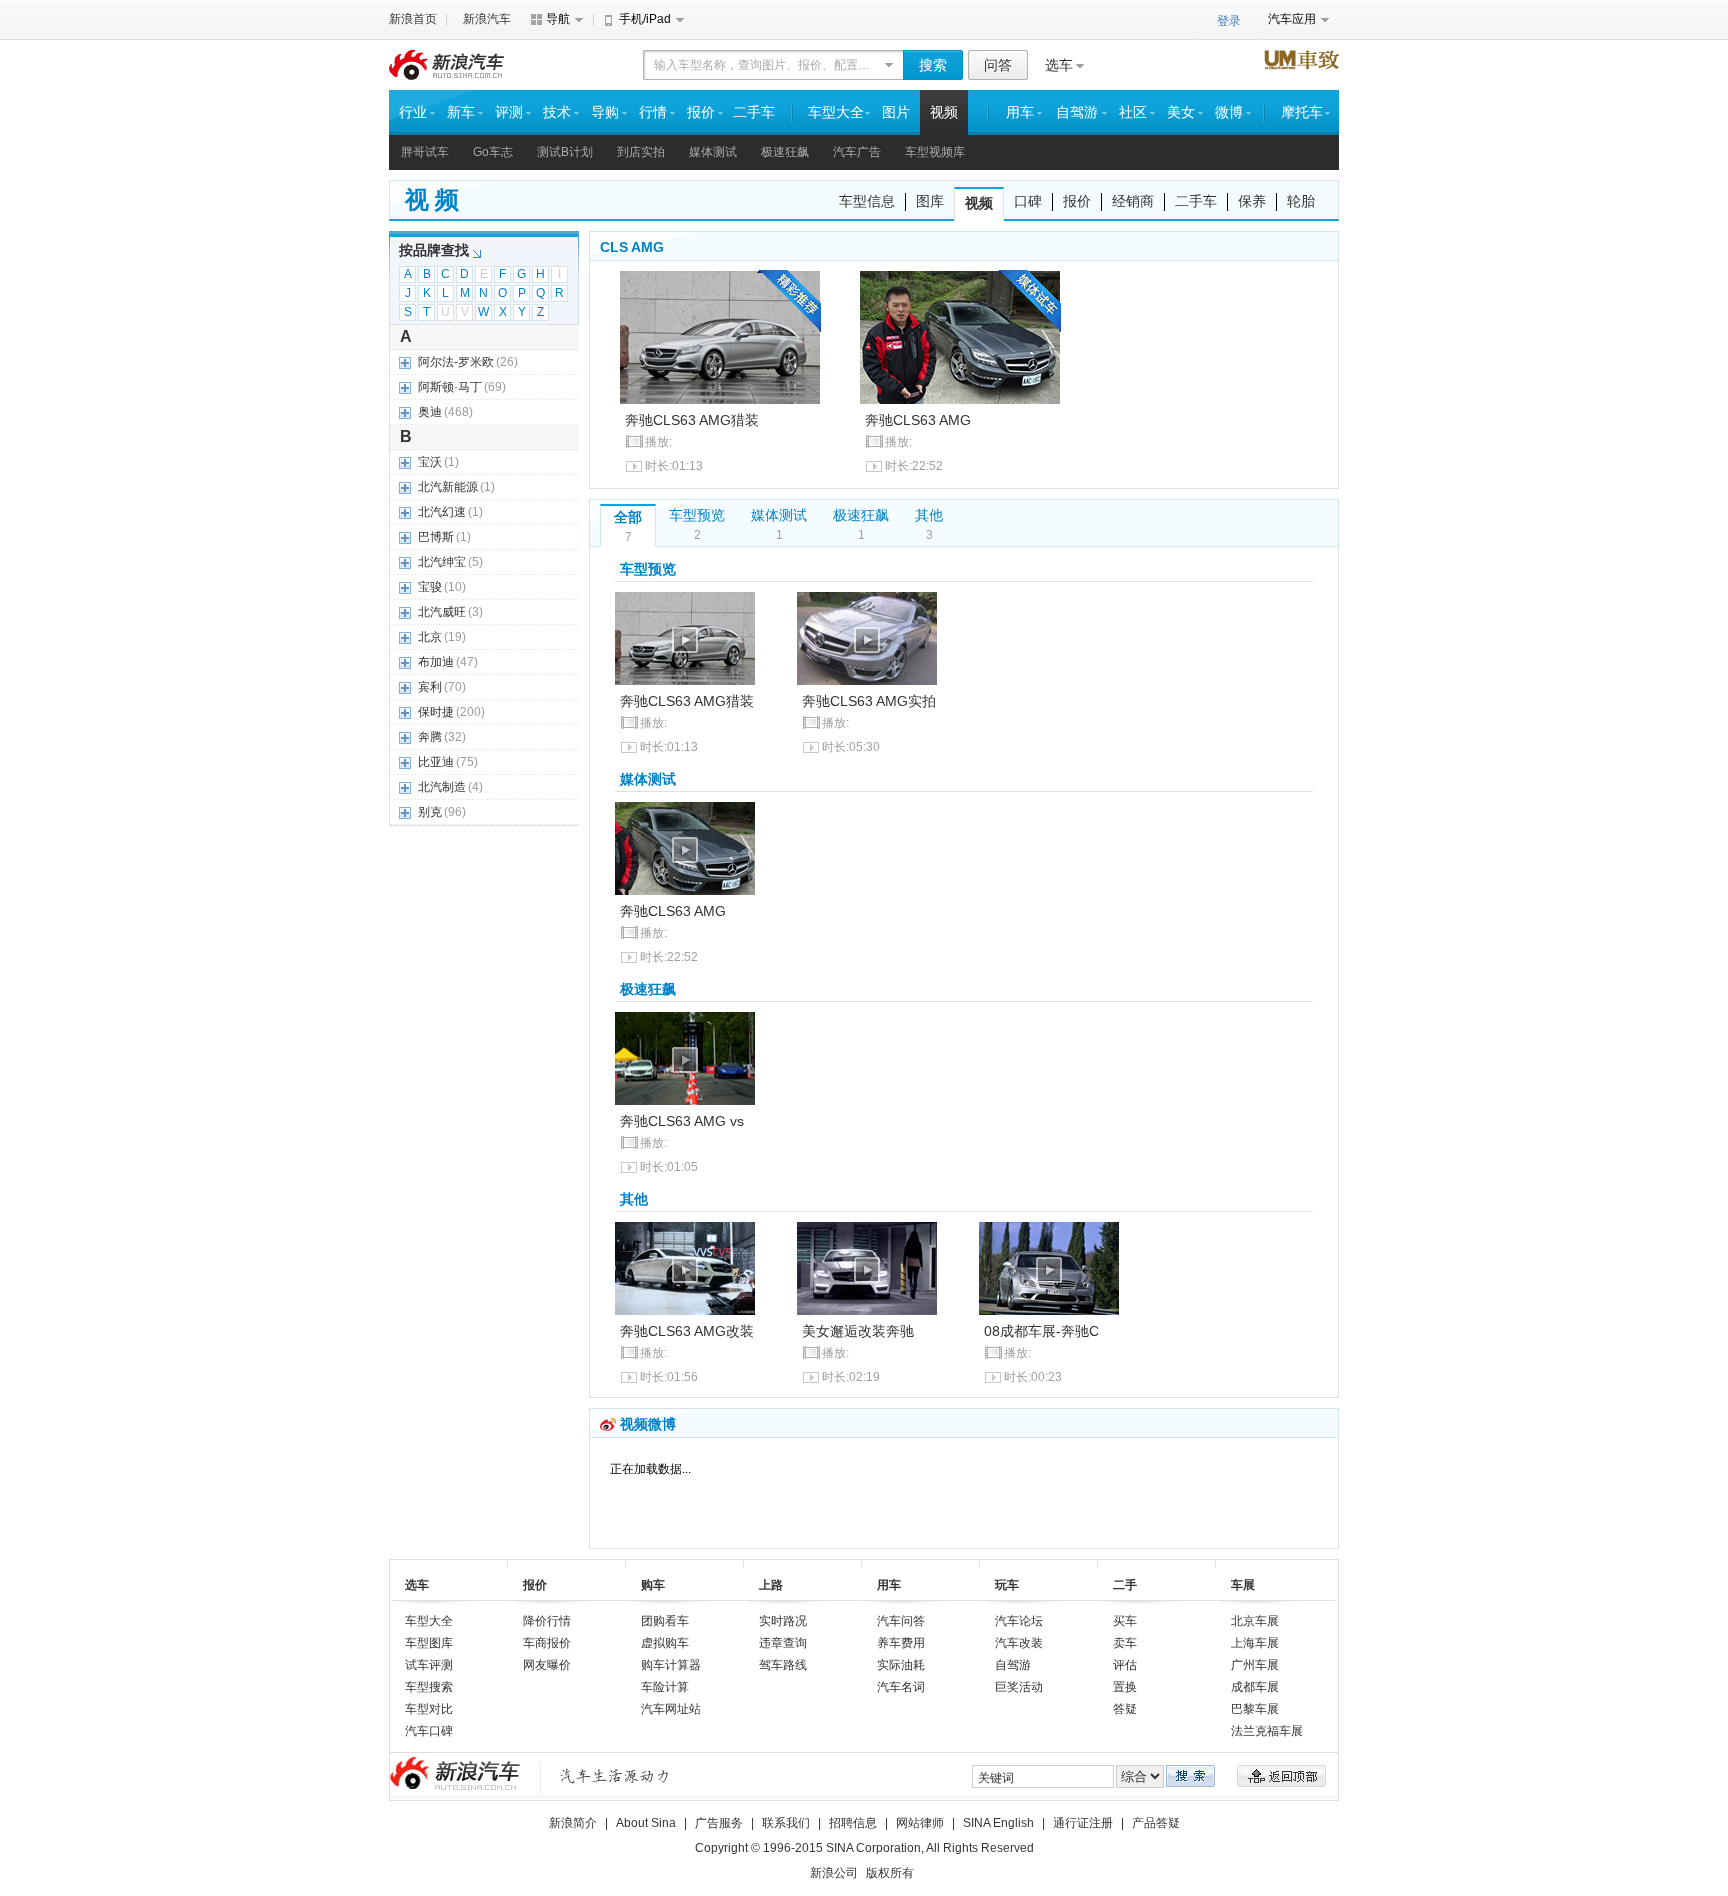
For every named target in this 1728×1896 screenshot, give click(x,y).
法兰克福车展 (1267, 1731)
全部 (628, 517)
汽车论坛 (1019, 1621)
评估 (1125, 1665)
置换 (1125, 1687)
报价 (701, 112)
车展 (1243, 1585)
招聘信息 (853, 1823)
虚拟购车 (665, 1643)
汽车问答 (901, 1621)
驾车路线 (783, 1665)
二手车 (754, 112)
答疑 (1125, 1709)
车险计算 (665, 1687)
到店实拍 (641, 152)
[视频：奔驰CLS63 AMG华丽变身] (685, 1268)
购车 (653, 1585)
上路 (771, 1585)
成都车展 (1255, 1687)
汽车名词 (901, 1687)
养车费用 (901, 1643)
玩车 (1007, 1585)
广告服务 (719, 1823)
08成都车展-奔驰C (1041, 1331)
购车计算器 (671, 1665)
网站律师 (920, 1823)
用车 (1020, 112)
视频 (944, 112)
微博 (1229, 112)
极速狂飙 (785, 152)
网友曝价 (547, 1665)
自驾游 (1077, 112)
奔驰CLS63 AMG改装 (687, 1331)
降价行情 (547, 1621)
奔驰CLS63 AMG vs (682, 1121)
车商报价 (547, 1643)
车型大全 (836, 112)
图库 (930, 201)
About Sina (646, 1823)
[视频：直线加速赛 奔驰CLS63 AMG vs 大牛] (685, 1058)
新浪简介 (573, 1823)
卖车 (1125, 1643)
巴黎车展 (1255, 1709)
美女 (1181, 112)
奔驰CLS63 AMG (918, 420)
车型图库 (429, 1643)
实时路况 (783, 1621)
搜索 (933, 65)
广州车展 (1255, 1665)
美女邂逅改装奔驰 (858, 1331)
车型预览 (697, 515)
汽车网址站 (671, 1709)
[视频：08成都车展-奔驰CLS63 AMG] (1049, 1268)
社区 (1133, 112)
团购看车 (665, 1621)
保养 (1252, 201)
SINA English (998, 1823)
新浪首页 (413, 19)
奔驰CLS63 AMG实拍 (869, 701)
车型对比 (429, 1709)
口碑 (1028, 201)
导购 (605, 112)
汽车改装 (1019, 1643)
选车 (1059, 65)
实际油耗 (901, 1665)
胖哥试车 (425, 152)
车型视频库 (935, 152)
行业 (413, 112)
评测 (509, 112)
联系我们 (786, 1823)
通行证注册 (1083, 1823)
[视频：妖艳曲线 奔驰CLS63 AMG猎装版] (720, 337)
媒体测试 (713, 152)
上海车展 (1255, 1643)
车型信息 (867, 201)
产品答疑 (1156, 1823)
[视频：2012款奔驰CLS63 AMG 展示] (867, 638)
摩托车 (1302, 112)
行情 (653, 112)
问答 (998, 65)
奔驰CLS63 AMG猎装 (692, 420)
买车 (1125, 1621)
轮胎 (1301, 201)
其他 (929, 515)
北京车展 (1255, 1621)
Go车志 (493, 152)
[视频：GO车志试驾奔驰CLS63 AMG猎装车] (960, 337)
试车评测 (429, 1665)
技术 (557, 112)
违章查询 (783, 1643)
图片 (896, 112)
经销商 (1133, 201)
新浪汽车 (487, 19)
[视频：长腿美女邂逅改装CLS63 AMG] (867, 1268)
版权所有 (890, 1873)
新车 (461, 112)
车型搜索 (429, 1687)
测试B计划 (565, 152)
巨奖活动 (1019, 1687)
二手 (1125, 1585)
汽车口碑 (429, 1731)
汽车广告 (857, 152)
